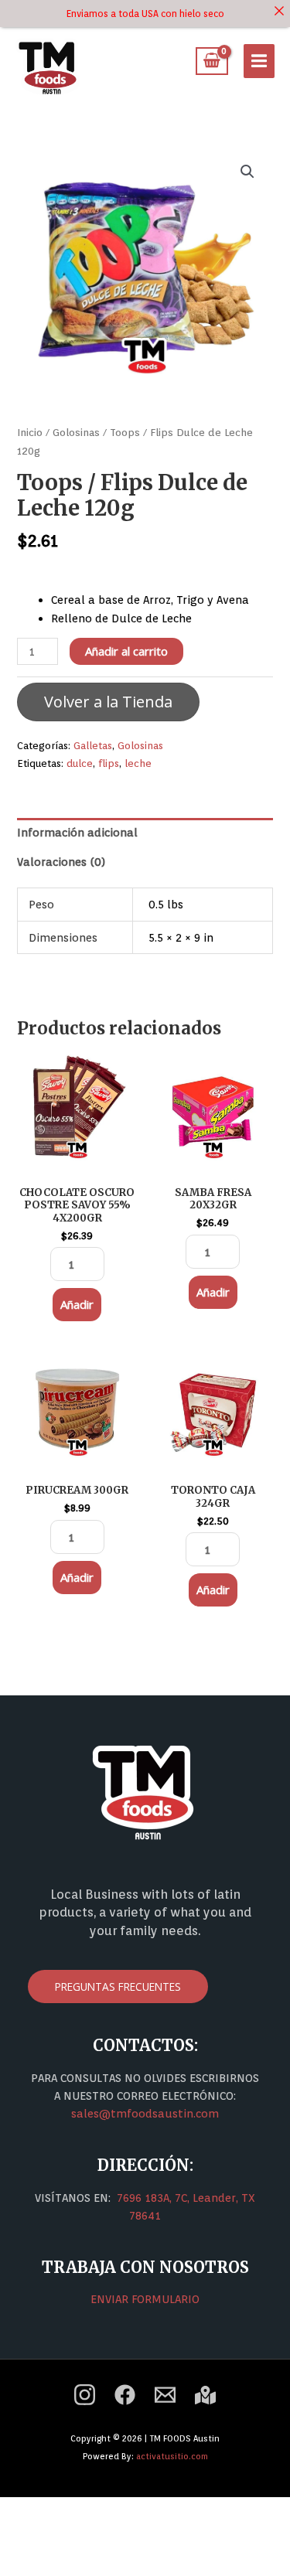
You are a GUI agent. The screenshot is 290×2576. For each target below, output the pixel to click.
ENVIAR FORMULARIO (145, 2299)
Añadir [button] (77, 1304)
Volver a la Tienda (108, 702)
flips (109, 763)
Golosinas (76, 432)
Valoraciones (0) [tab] (61, 862)
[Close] (279, 11)
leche (138, 763)
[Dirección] (205, 2395)
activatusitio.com (172, 2456)
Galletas (93, 745)
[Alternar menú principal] (259, 61)
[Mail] (165, 2395)
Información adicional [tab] (77, 832)
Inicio (30, 432)
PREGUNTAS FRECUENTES (118, 1987)
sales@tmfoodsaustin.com (145, 2113)
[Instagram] (85, 2395)
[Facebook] (125, 2395)
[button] (247, 172)
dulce (80, 763)
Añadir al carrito (126, 651)
